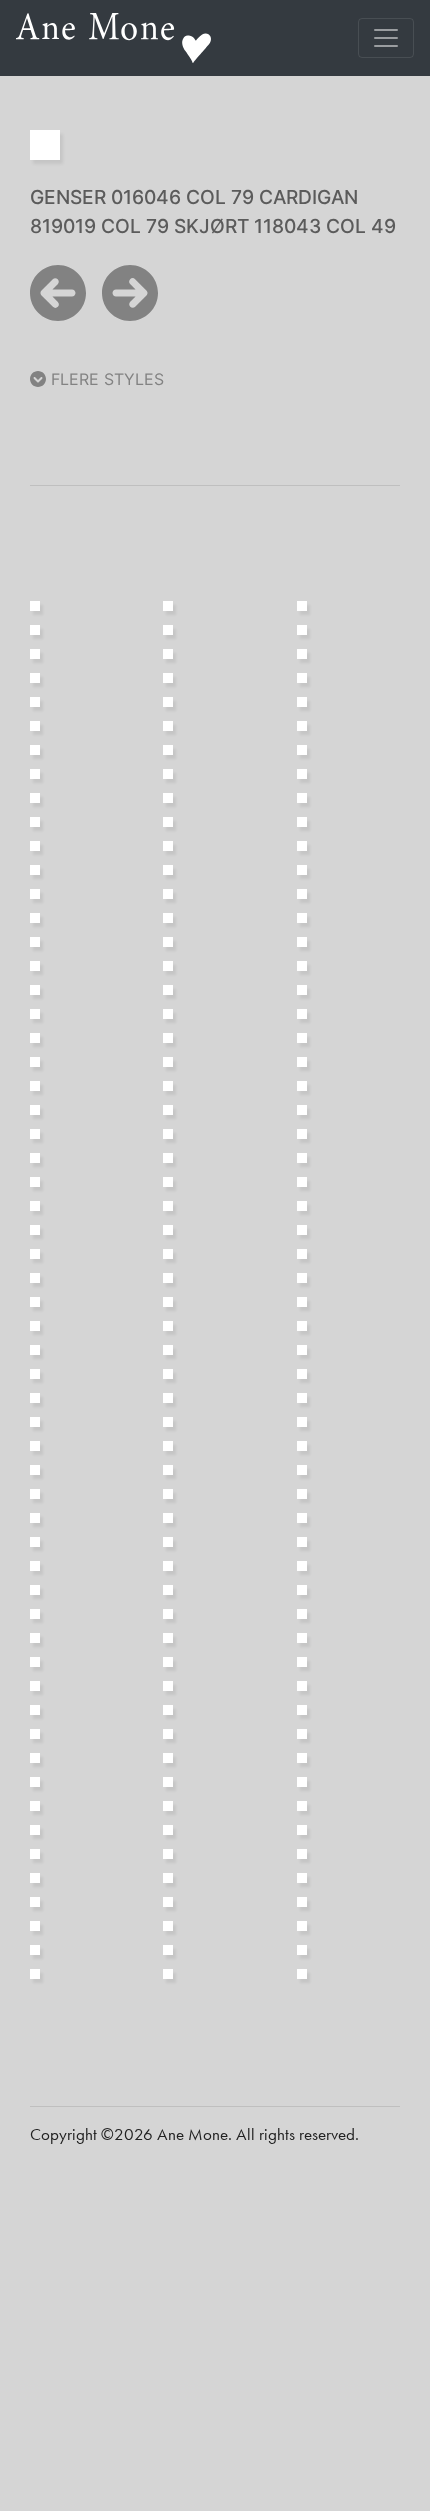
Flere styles (105, 379)
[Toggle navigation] (386, 38)
